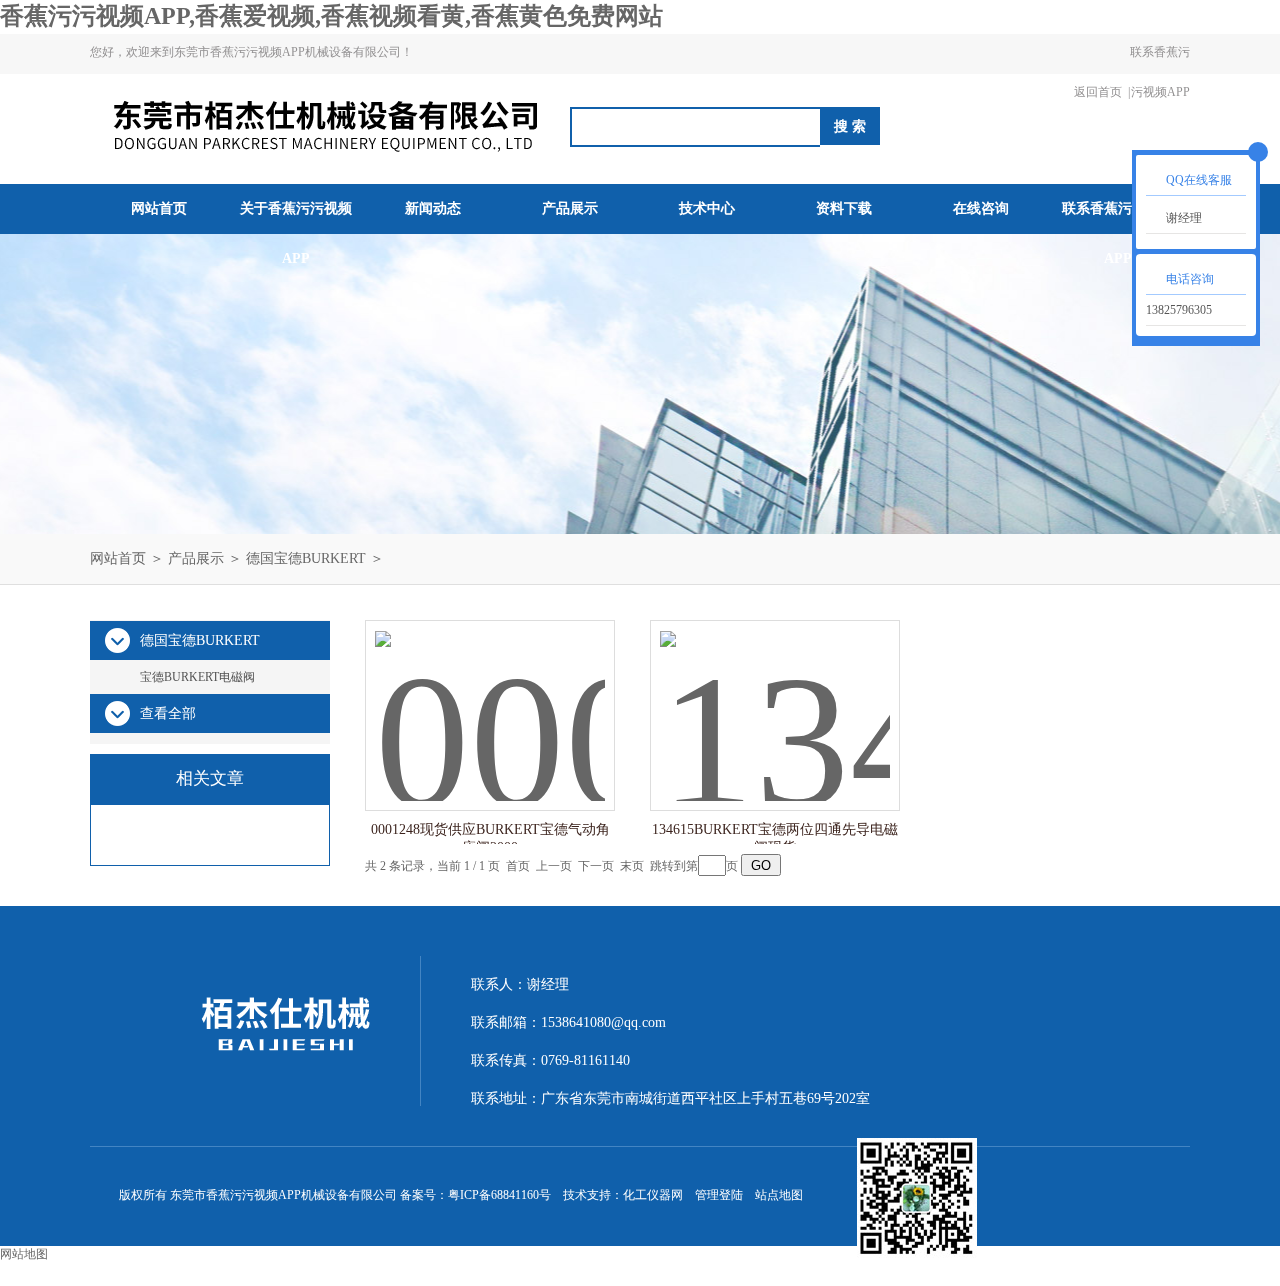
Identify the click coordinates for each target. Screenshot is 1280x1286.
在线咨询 (981, 208)
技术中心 (707, 208)
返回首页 (1098, 92)
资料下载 (844, 208)
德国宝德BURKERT (306, 558)
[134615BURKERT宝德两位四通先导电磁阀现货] (775, 695)
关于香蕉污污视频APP (296, 233)
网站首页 (159, 208)
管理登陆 (719, 1195)
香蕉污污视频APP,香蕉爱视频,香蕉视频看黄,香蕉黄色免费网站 (331, 16)
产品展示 (570, 208)
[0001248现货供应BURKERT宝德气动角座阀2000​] (490, 695)
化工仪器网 (653, 1195)
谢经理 (1184, 218)
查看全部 (168, 713)
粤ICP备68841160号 (499, 1195)
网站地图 (24, 1254)
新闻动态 (433, 208)
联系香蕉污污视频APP (1160, 72)
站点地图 (779, 1195)
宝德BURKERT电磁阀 (197, 677)
